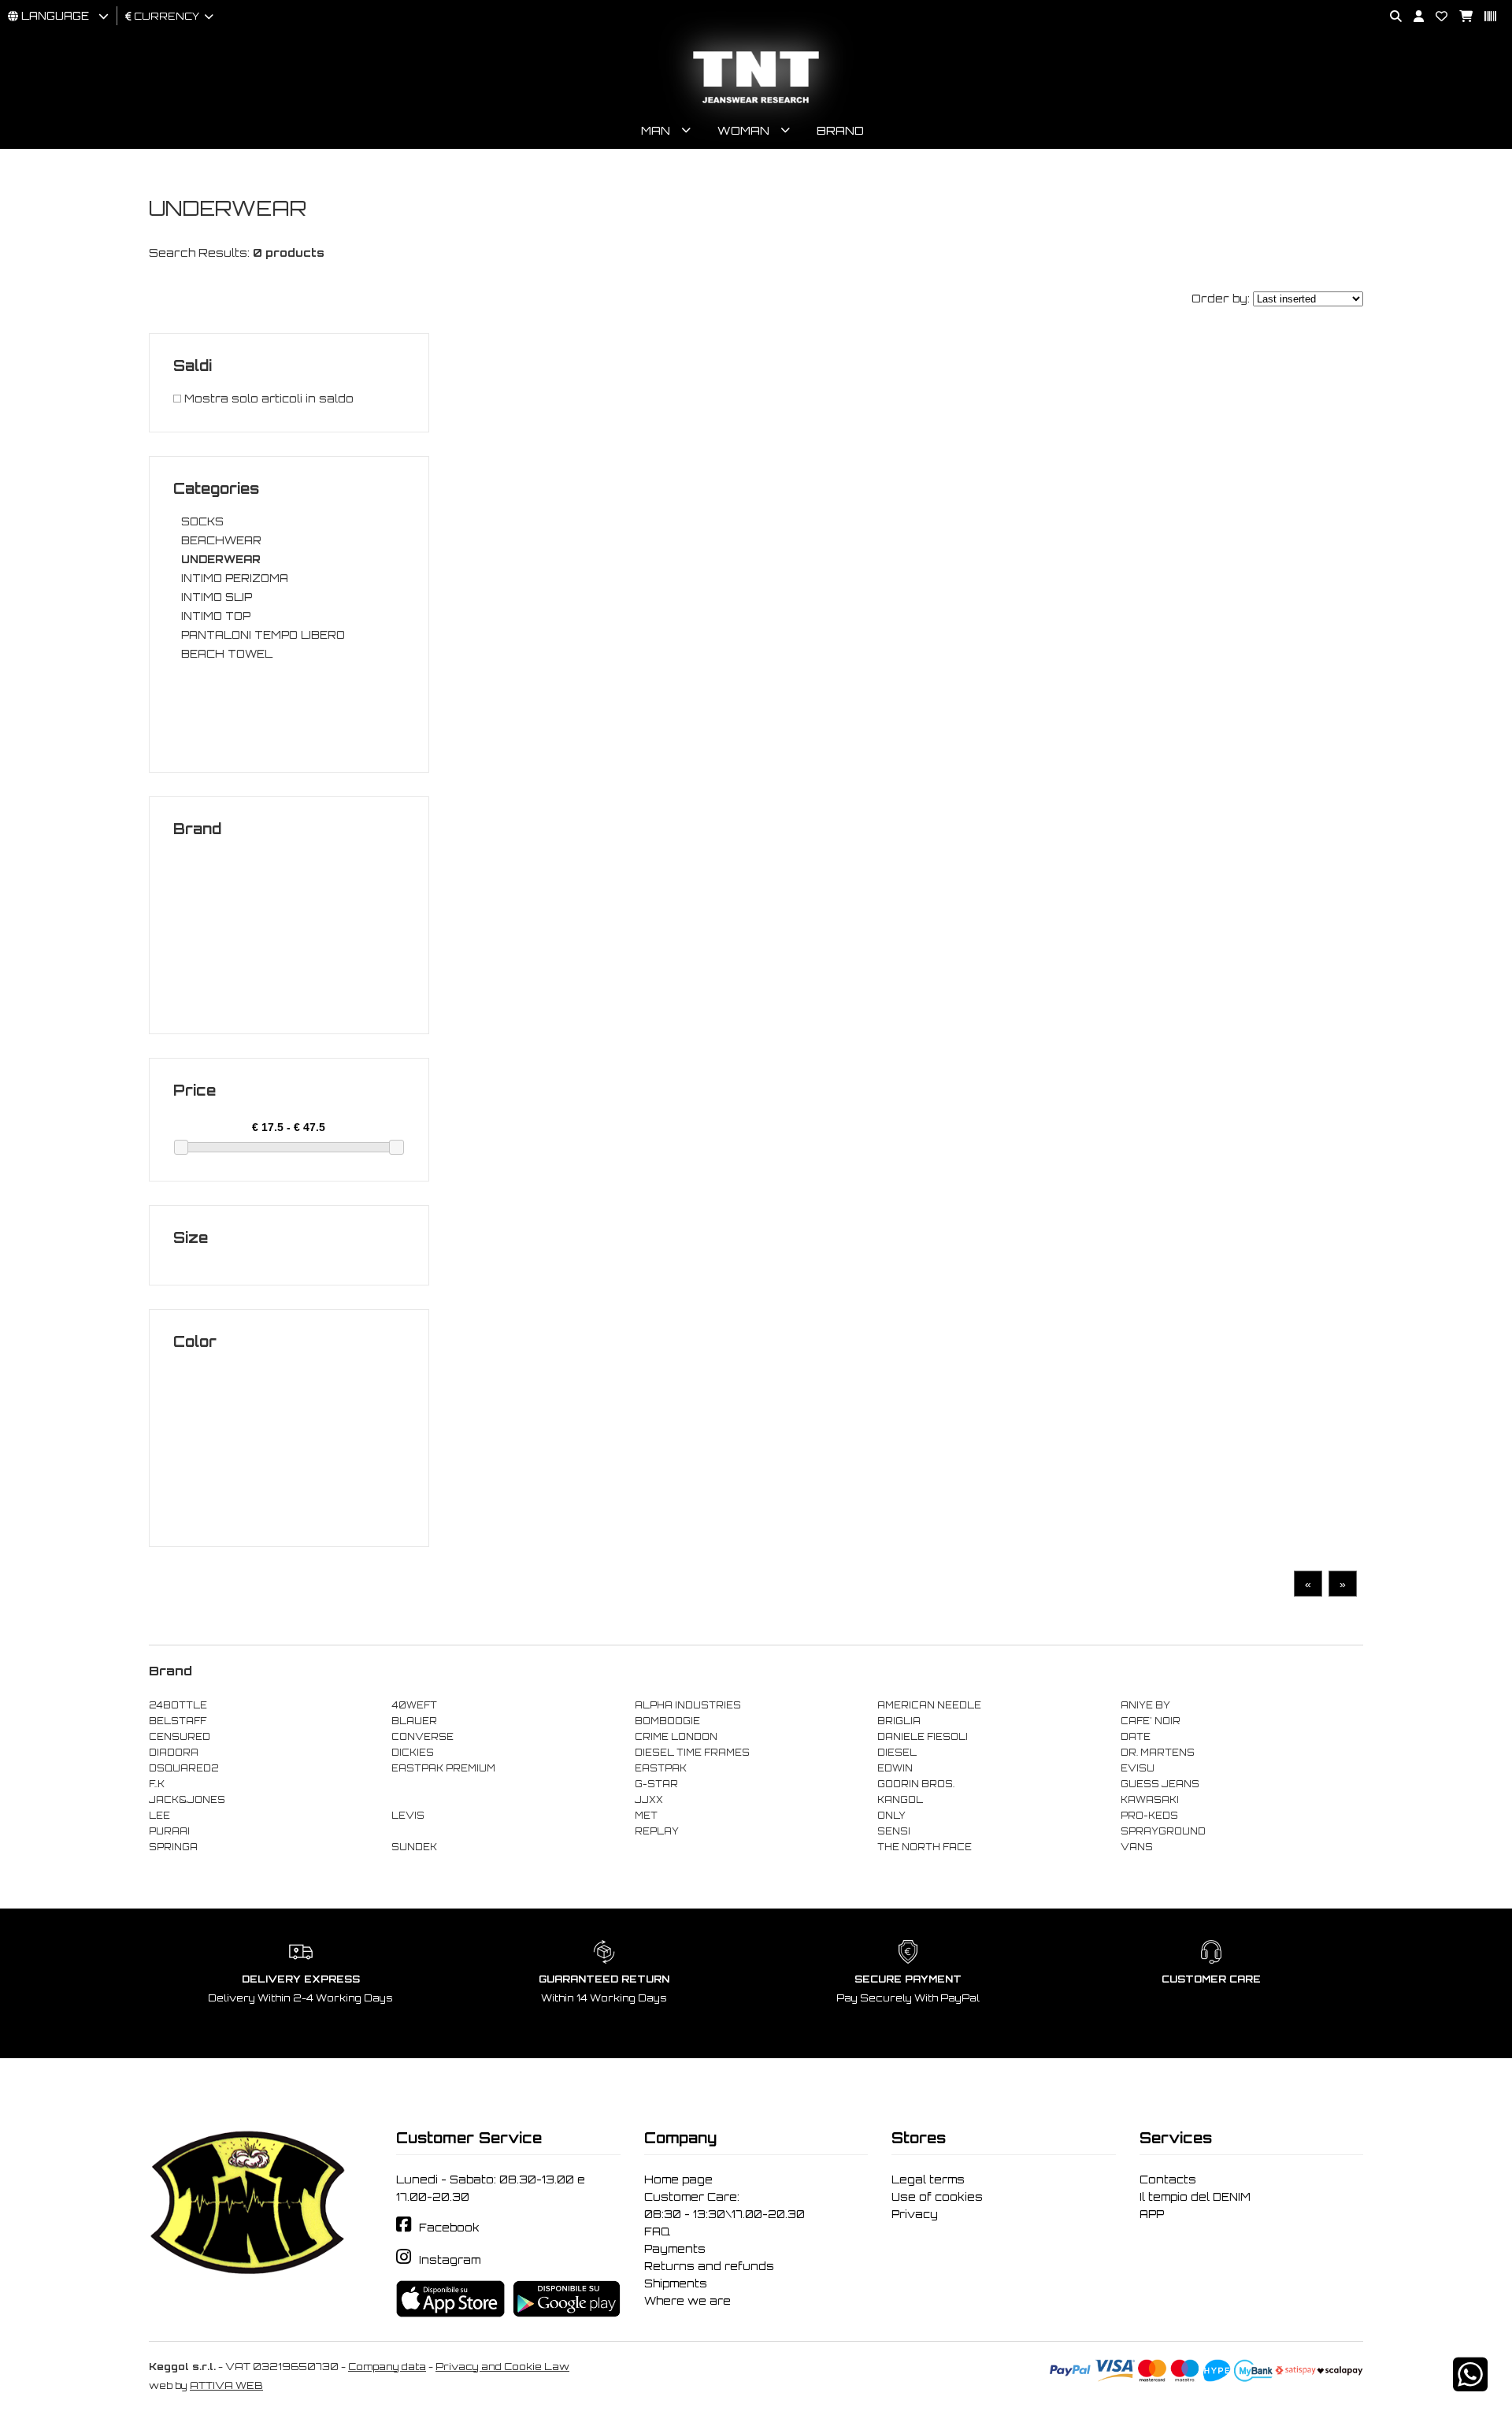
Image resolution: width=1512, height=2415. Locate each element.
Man (656, 130)
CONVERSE (422, 1737)
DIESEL (897, 1753)
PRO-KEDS (1149, 1816)
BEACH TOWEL (227, 654)
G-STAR (656, 1784)
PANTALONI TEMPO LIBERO (263, 635)
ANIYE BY (1145, 1705)
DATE (1136, 1737)
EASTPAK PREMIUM (443, 1768)
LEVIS (408, 1816)
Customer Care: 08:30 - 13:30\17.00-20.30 (724, 2205)
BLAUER (414, 1721)
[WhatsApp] (1470, 2385)
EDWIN (895, 1768)
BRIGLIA (899, 1721)
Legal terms (928, 2179)
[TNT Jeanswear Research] (756, 103)
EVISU (1138, 1768)
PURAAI (169, 1831)
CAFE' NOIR (1151, 1721)
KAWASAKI (1150, 1800)
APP (1152, 2214)
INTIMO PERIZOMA (235, 578)
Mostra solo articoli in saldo (267, 399)
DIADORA (174, 1753)
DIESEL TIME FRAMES (692, 1753)
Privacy (915, 2214)
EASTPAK (661, 1768)
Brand (840, 130)
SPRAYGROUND (1163, 1831)
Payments (675, 2249)
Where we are (687, 2301)
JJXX (649, 1800)
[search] (1390, 17)
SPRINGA (173, 1847)
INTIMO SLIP (217, 597)
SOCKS (202, 521)
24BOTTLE (178, 1705)
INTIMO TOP (216, 616)
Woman (743, 130)
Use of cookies (937, 2197)
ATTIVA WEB (226, 2385)
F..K (157, 1784)
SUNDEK (414, 1847)
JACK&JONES (187, 1800)
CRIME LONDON (676, 1737)
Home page (678, 2179)
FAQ (657, 2231)
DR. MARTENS (1158, 1753)
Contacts (1168, 2179)
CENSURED (180, 1737)
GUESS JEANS (1160, 1784)
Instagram (450, 2260)
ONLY (891, 1816)
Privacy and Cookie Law (502, 2367)
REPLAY (657, 1831)
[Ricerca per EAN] (1484, 17)
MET (646, 1816)
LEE (159, 1816)
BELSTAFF (178, 1721)
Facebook (449, 2228)
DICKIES (413, 1753)
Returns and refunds (709, 2266)
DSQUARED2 (183, 1768)
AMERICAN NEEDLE (929, 1705)
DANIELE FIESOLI (923, 1737)
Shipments (676, 2283)
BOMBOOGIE (667, 1721)
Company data (387, 2367)
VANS (1137, 1847)
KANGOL (900, 1800)
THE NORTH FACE (925, 1847)
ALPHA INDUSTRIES (688, 1705)
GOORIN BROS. (916, 1784)
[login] (1413, 17)
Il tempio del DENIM (1195, 2197)
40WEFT (414, 1705)
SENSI (894, 1831)
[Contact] (1436, 17)
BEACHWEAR (221, 540)
